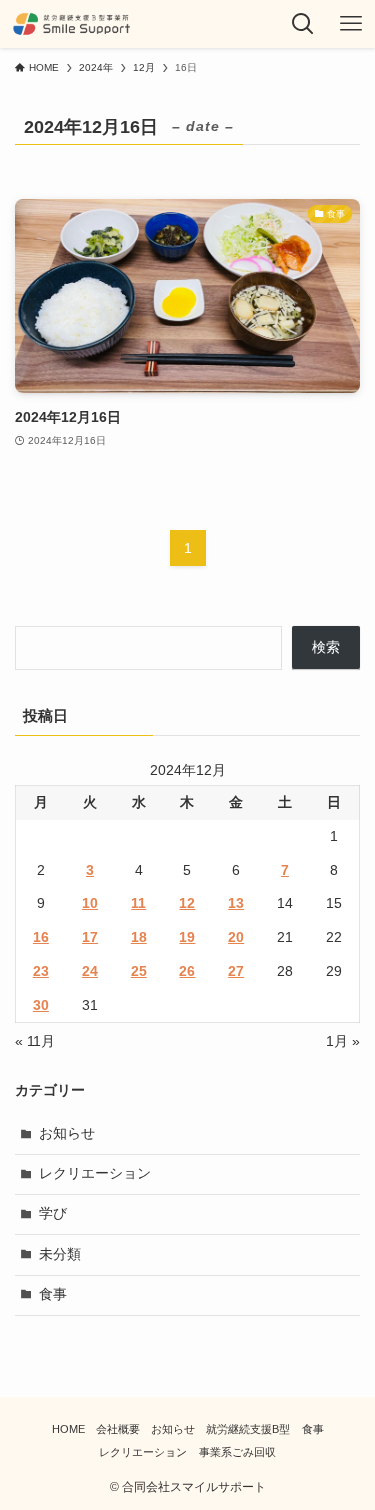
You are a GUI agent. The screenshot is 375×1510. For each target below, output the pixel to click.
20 (236, 937)
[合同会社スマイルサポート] (71, 24)
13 (236, 903)
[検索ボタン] (303, 24)
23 (41, 971)
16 (41, 937)
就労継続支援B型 (248, 1429)
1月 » (343, 1041)
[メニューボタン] (351, 24)
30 (41, 1005)
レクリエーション (95, 1173)
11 (138, 903)
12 (187, 903)
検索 (326, 647)
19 (187, 937)
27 (236, 971)
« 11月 (35, 1041)
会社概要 (118, 1429)
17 (90, 937)
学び (53, 1213)
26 (187, 971)
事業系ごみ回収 (237, 1452)
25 (139, 971)
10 (90, 903)
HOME (68, 1429)
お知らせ (67, 1133)
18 (139, 937)
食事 (53, 1294)
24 (90, 971)
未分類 (60, 1254)
